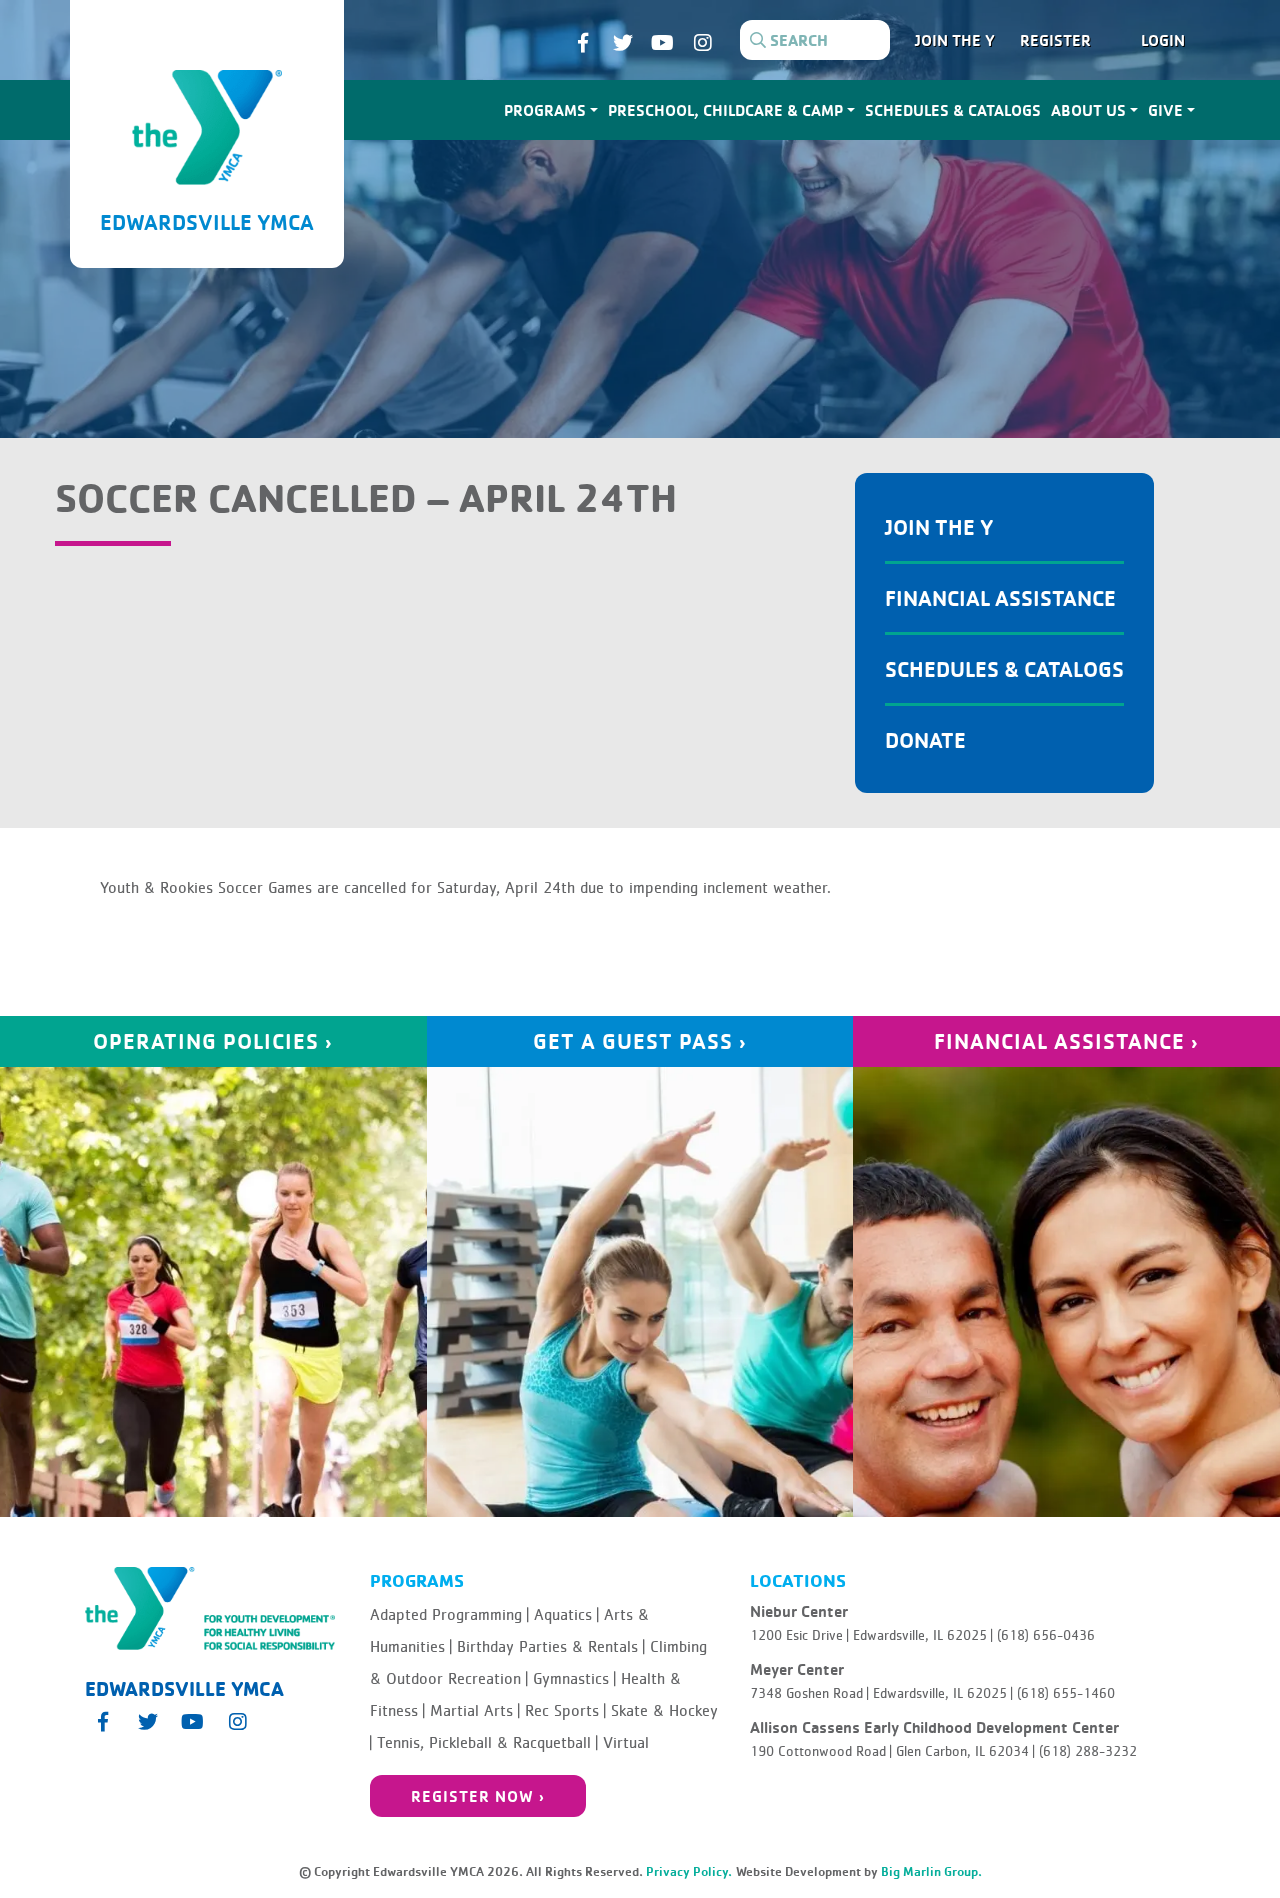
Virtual (626, 1743)
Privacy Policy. (689, 1871)
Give (1165, 110)
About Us (1088, 110)
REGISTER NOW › (478, 1796)
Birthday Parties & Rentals (551, 1647)
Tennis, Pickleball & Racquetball (487, 1743)
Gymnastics (574, 1679)
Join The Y (939, 526)
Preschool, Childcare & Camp (725, 110)
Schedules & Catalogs (953, 110)
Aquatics (566, 1615)
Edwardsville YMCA (207, 221)
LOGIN (1163, 40)
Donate (925, 739)
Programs (545, 110)
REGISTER (1055, 40)
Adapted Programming (449, 1615)
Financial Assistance (1000, 597)
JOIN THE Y (955, 40)
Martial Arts (475, 1711)
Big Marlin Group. (931, 1871)
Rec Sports (565, 1711)
